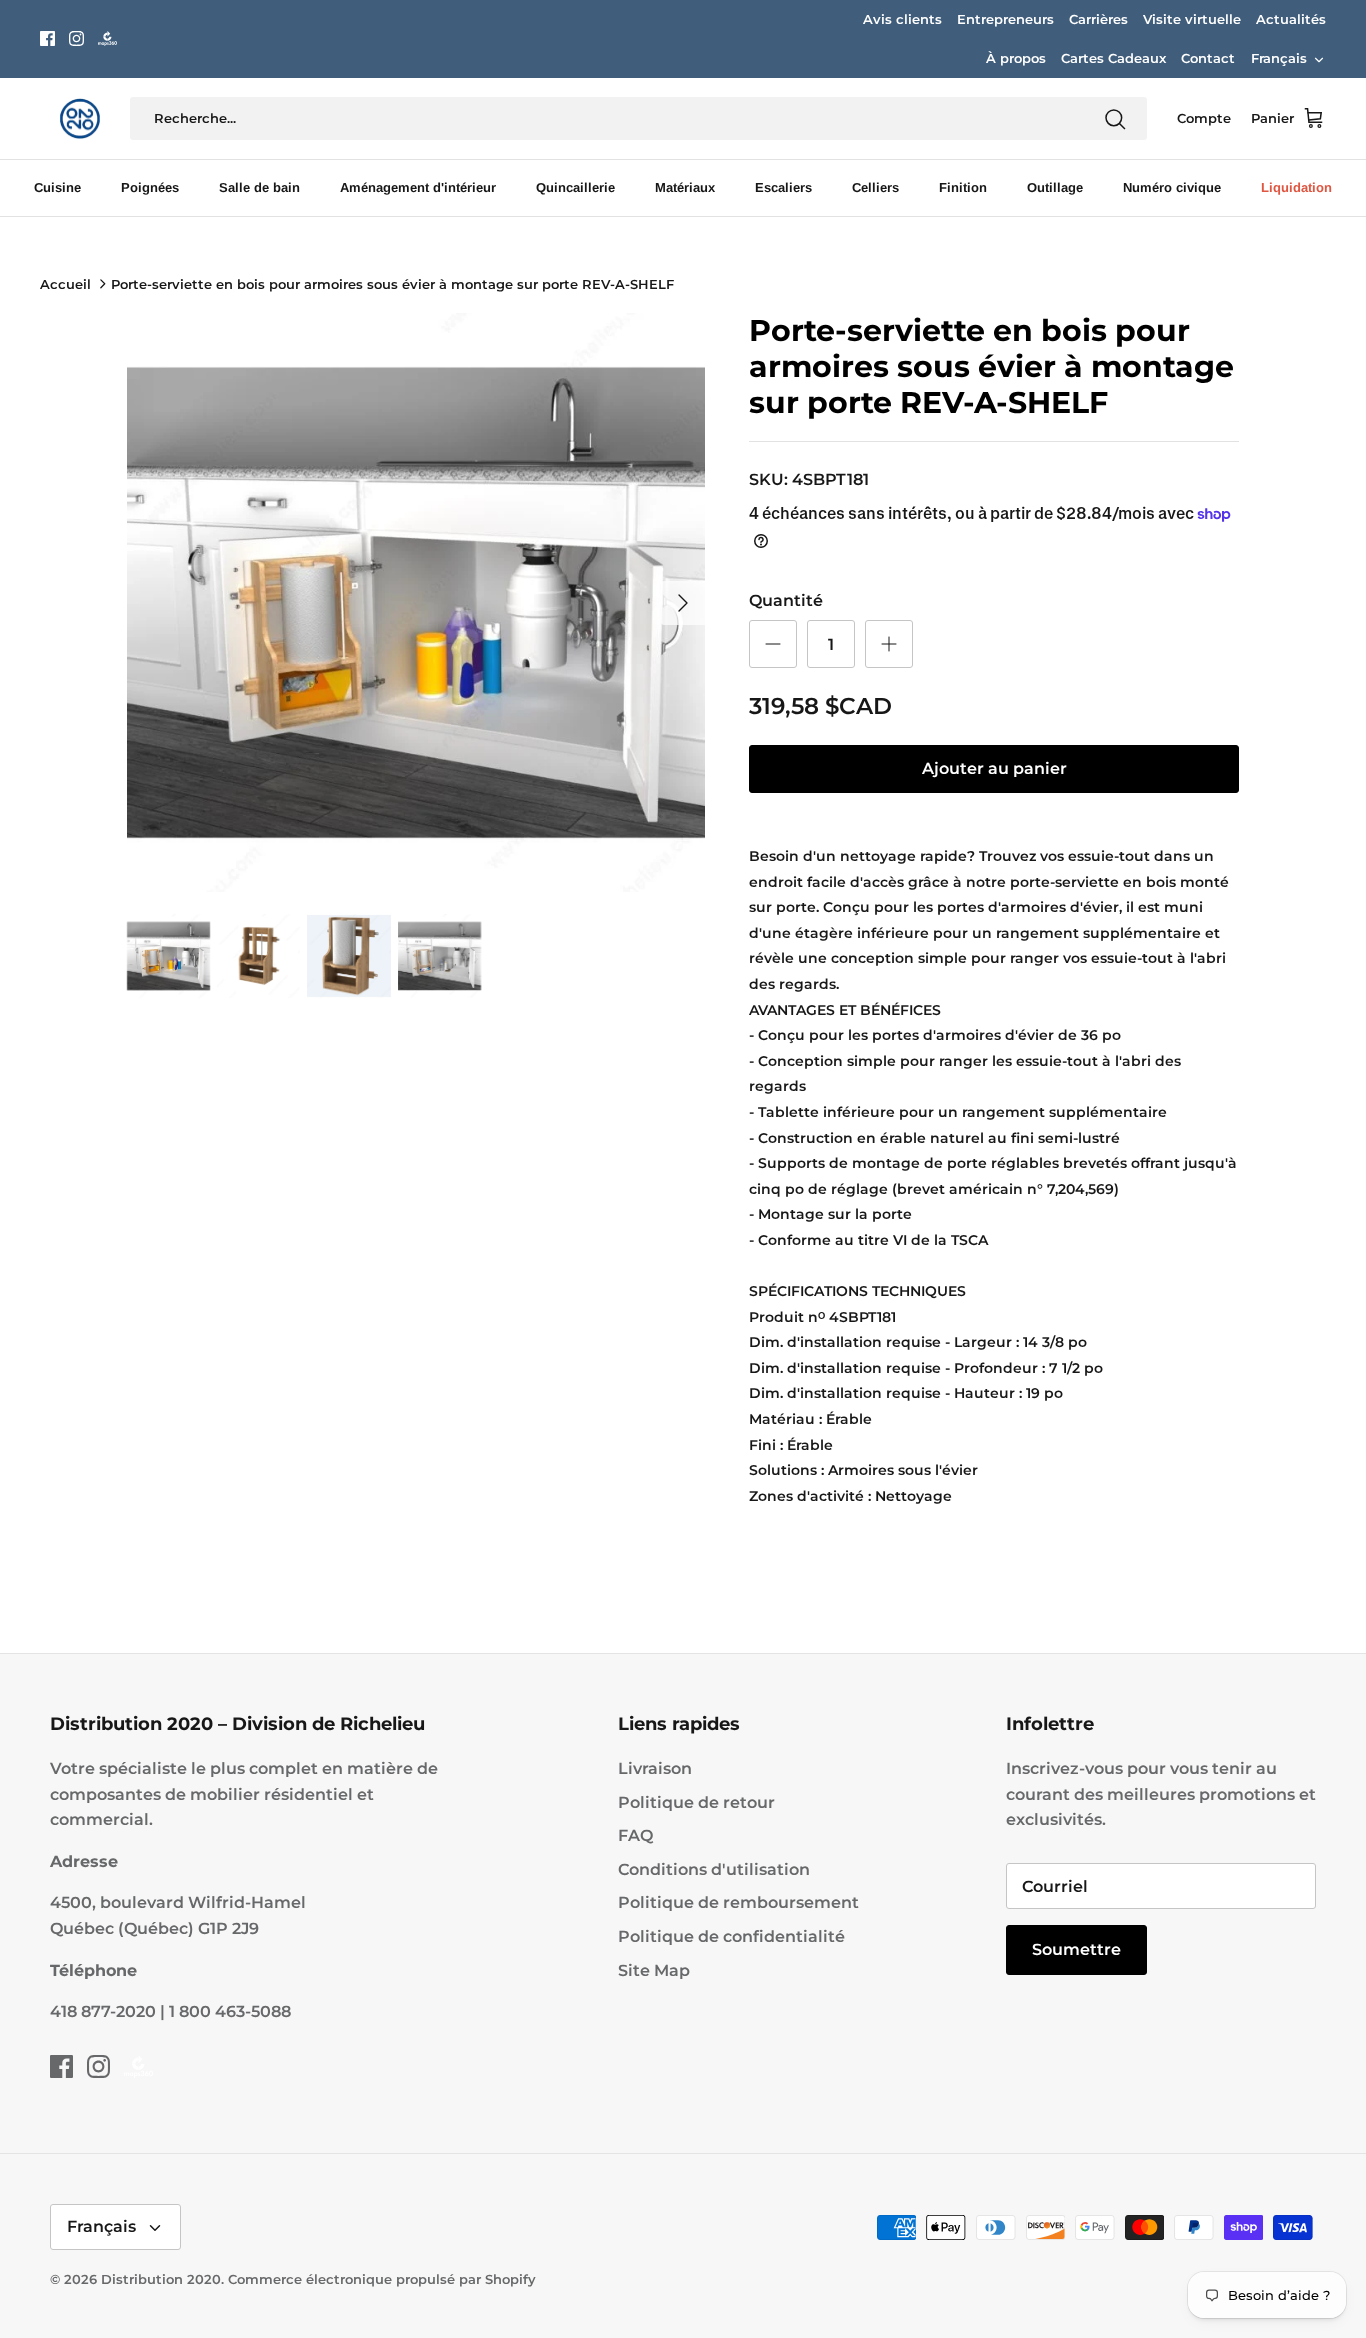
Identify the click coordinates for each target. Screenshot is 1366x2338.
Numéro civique (1172, 187)
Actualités (1291, 19)
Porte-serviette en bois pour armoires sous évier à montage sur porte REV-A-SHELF (392, 284)
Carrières (1098, 19)
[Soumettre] (1115, 119)
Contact (1208, 58)
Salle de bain (259, 187)
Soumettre (1076, 1949)
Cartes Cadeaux (1113, 58)
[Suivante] (683, 603)
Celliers (875, 187)
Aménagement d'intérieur (418, 187)
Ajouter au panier (994, 768)
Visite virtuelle (1192, 19)
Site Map (654, 1970)
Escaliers (783, 187)
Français (1279, 58)
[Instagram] (76, 38)
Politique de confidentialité (731, 1936)
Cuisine (57, 187)
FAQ (635, 1835)
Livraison (655, 1768)
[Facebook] (47, 38)
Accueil (65, 284)
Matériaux (685, 187)
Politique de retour (696, 1802)
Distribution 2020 (161, 2279)
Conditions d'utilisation (714, 1869)
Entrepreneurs (1005, 19)
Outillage (1055, 187)
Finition (963, 187)
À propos (1016, 58)
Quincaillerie (575, 187)
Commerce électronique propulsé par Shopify (382, 2279)
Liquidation (1296, 187)
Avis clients (902, 19)
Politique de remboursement (738, 1902)
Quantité (786, 600)
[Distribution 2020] (107, 38)
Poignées (150, 187)
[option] (416, 602)
